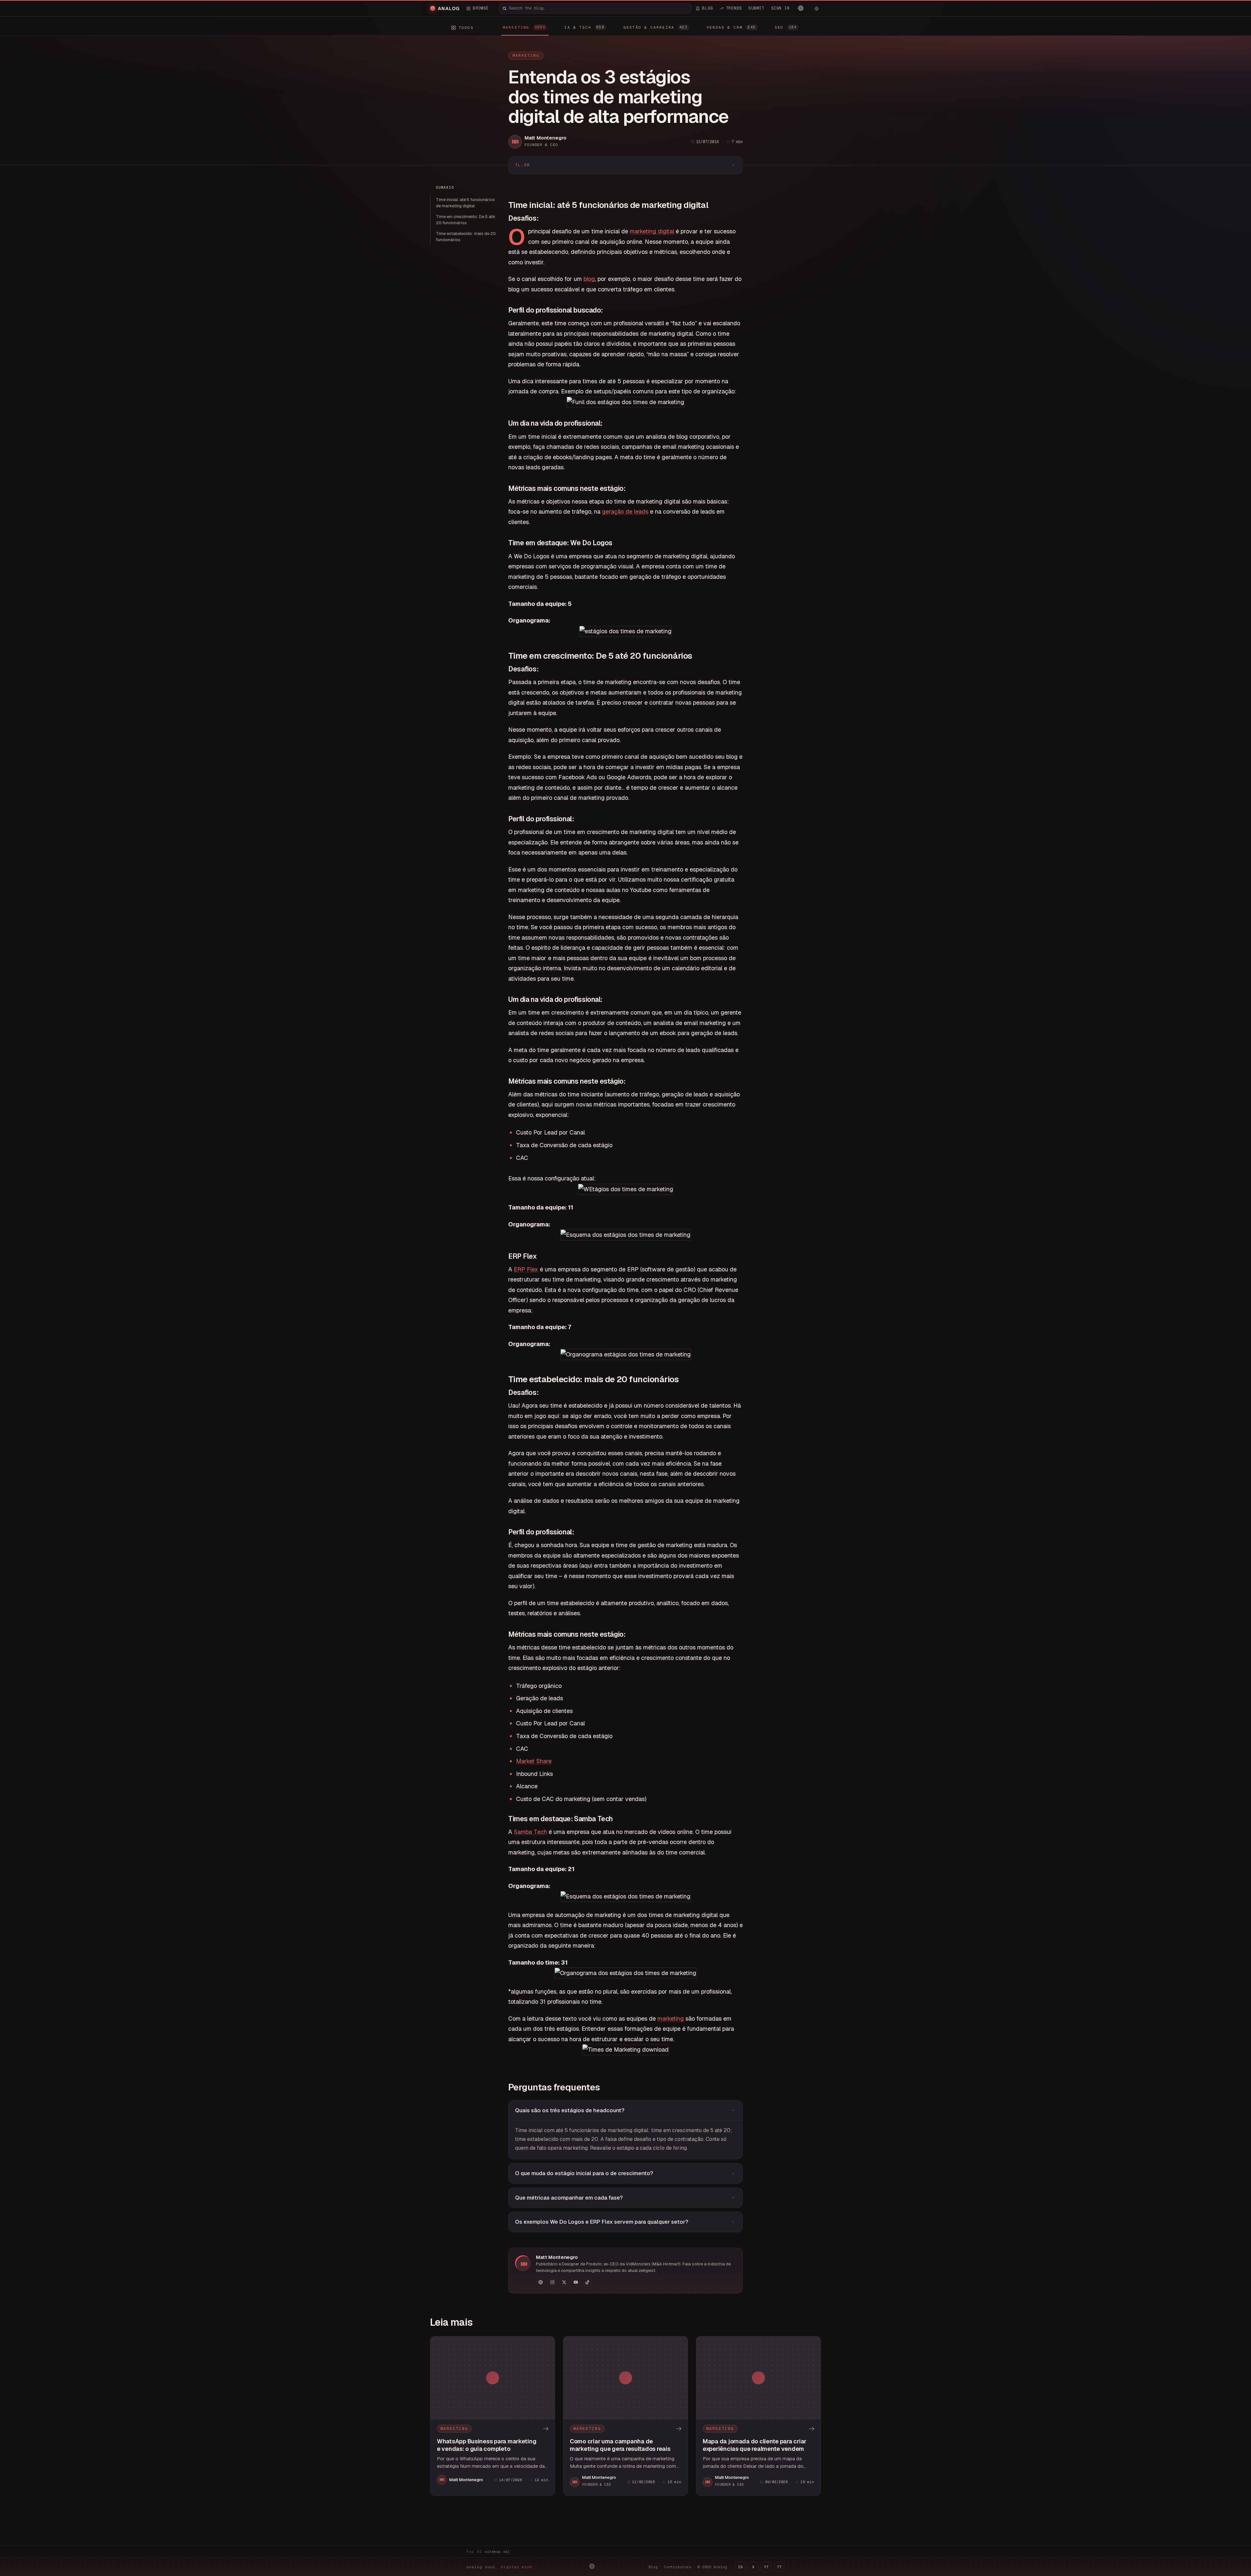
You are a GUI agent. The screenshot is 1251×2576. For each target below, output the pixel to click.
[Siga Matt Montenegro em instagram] (552, 2282)
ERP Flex (526, 1269)
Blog (653, 2567)
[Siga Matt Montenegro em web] (540, 2282)
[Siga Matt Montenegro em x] (564, 2282)
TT (779, 2567)
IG (740, 2567)
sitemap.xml (497, 2552)
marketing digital (652, 231)
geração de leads (625, 512)
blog (589, 279)
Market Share (534, 1761)
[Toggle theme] (816, 8)
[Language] (801, 8)
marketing (671, 2019)
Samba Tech (530, 1832)
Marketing (526, 55)
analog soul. (501, 2567)
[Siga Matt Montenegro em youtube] (576, 2282)
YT (766, 2567)
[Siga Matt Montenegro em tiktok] (587, 2282)
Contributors (678, 2567)
